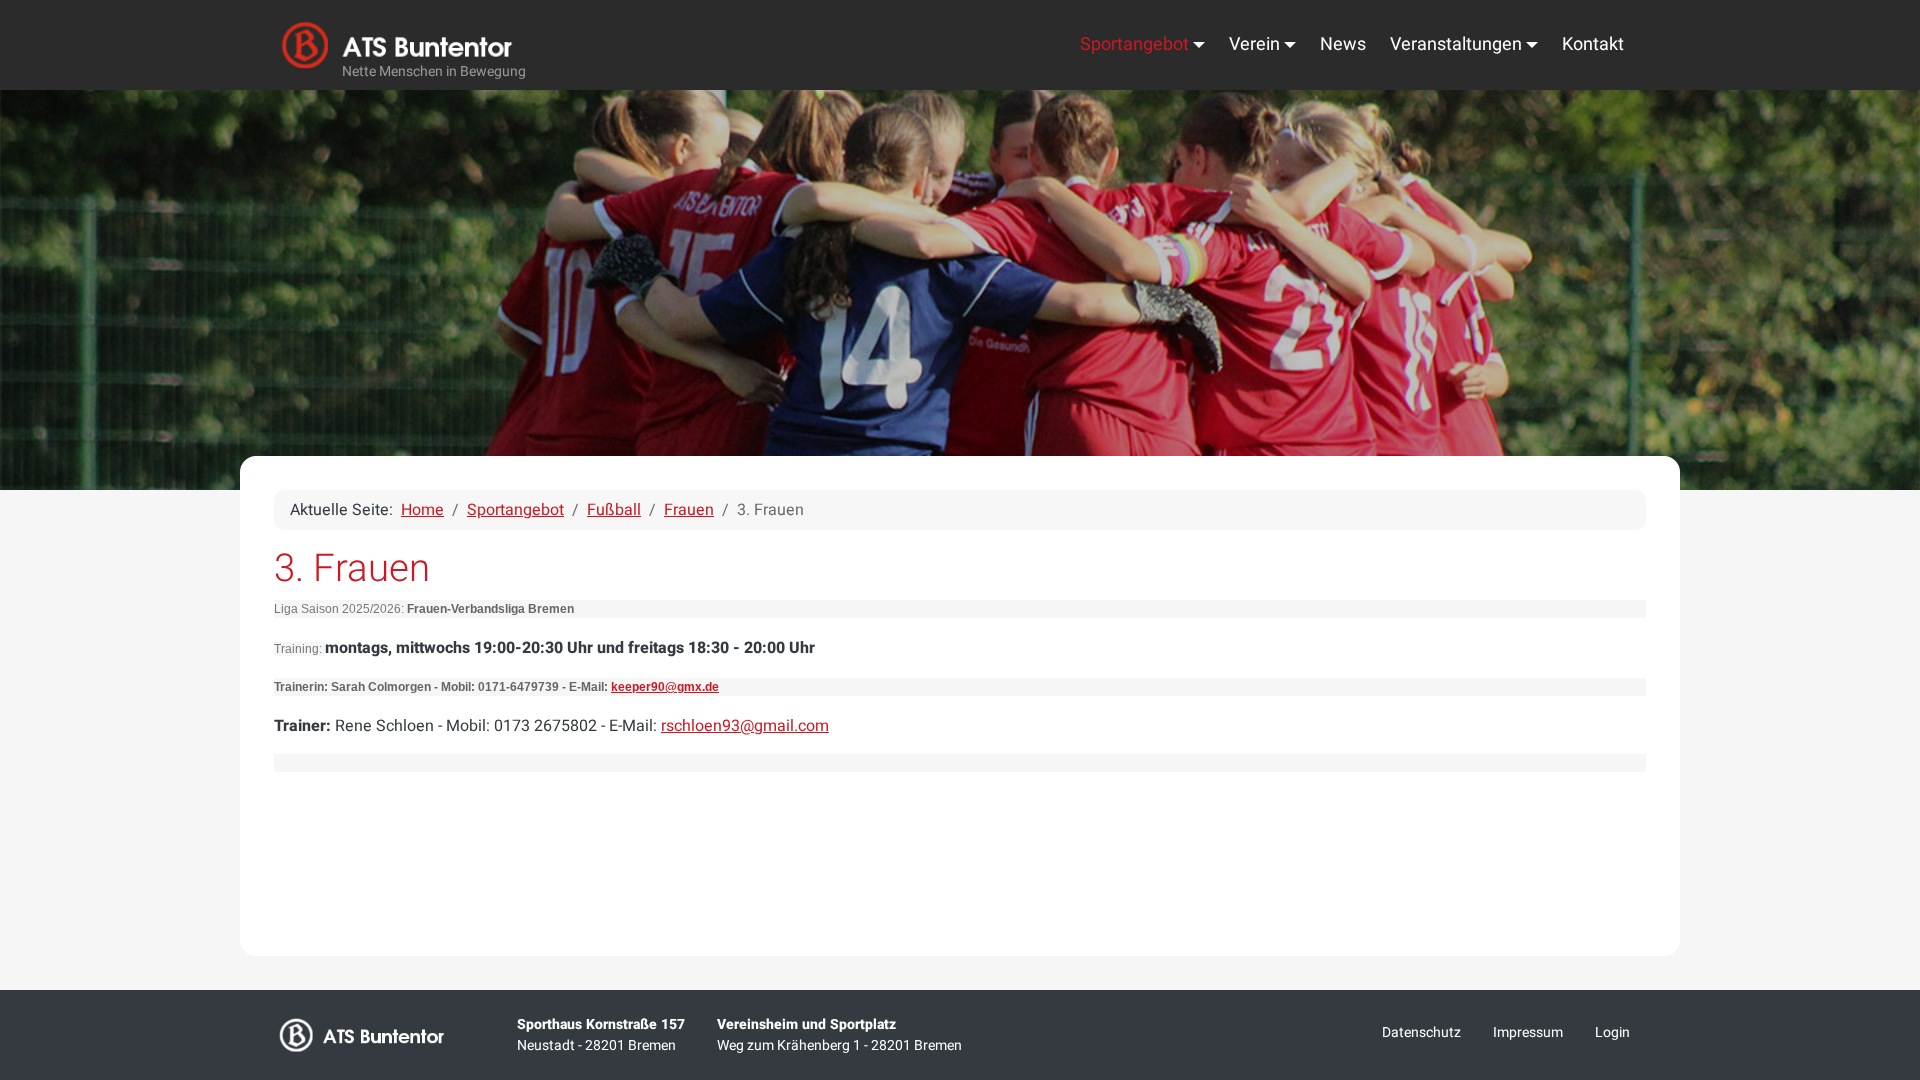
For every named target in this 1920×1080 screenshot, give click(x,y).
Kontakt (1593, 44)
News (1343, 44)
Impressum (1528, 1032)
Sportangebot (1134, 44)
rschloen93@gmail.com (745, 726)
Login (1612, 1032)
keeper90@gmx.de (665, 687)
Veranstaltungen (1456, 44)
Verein (1254, 44)
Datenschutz (1421, 1032)
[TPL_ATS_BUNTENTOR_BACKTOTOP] (1878, 854)
